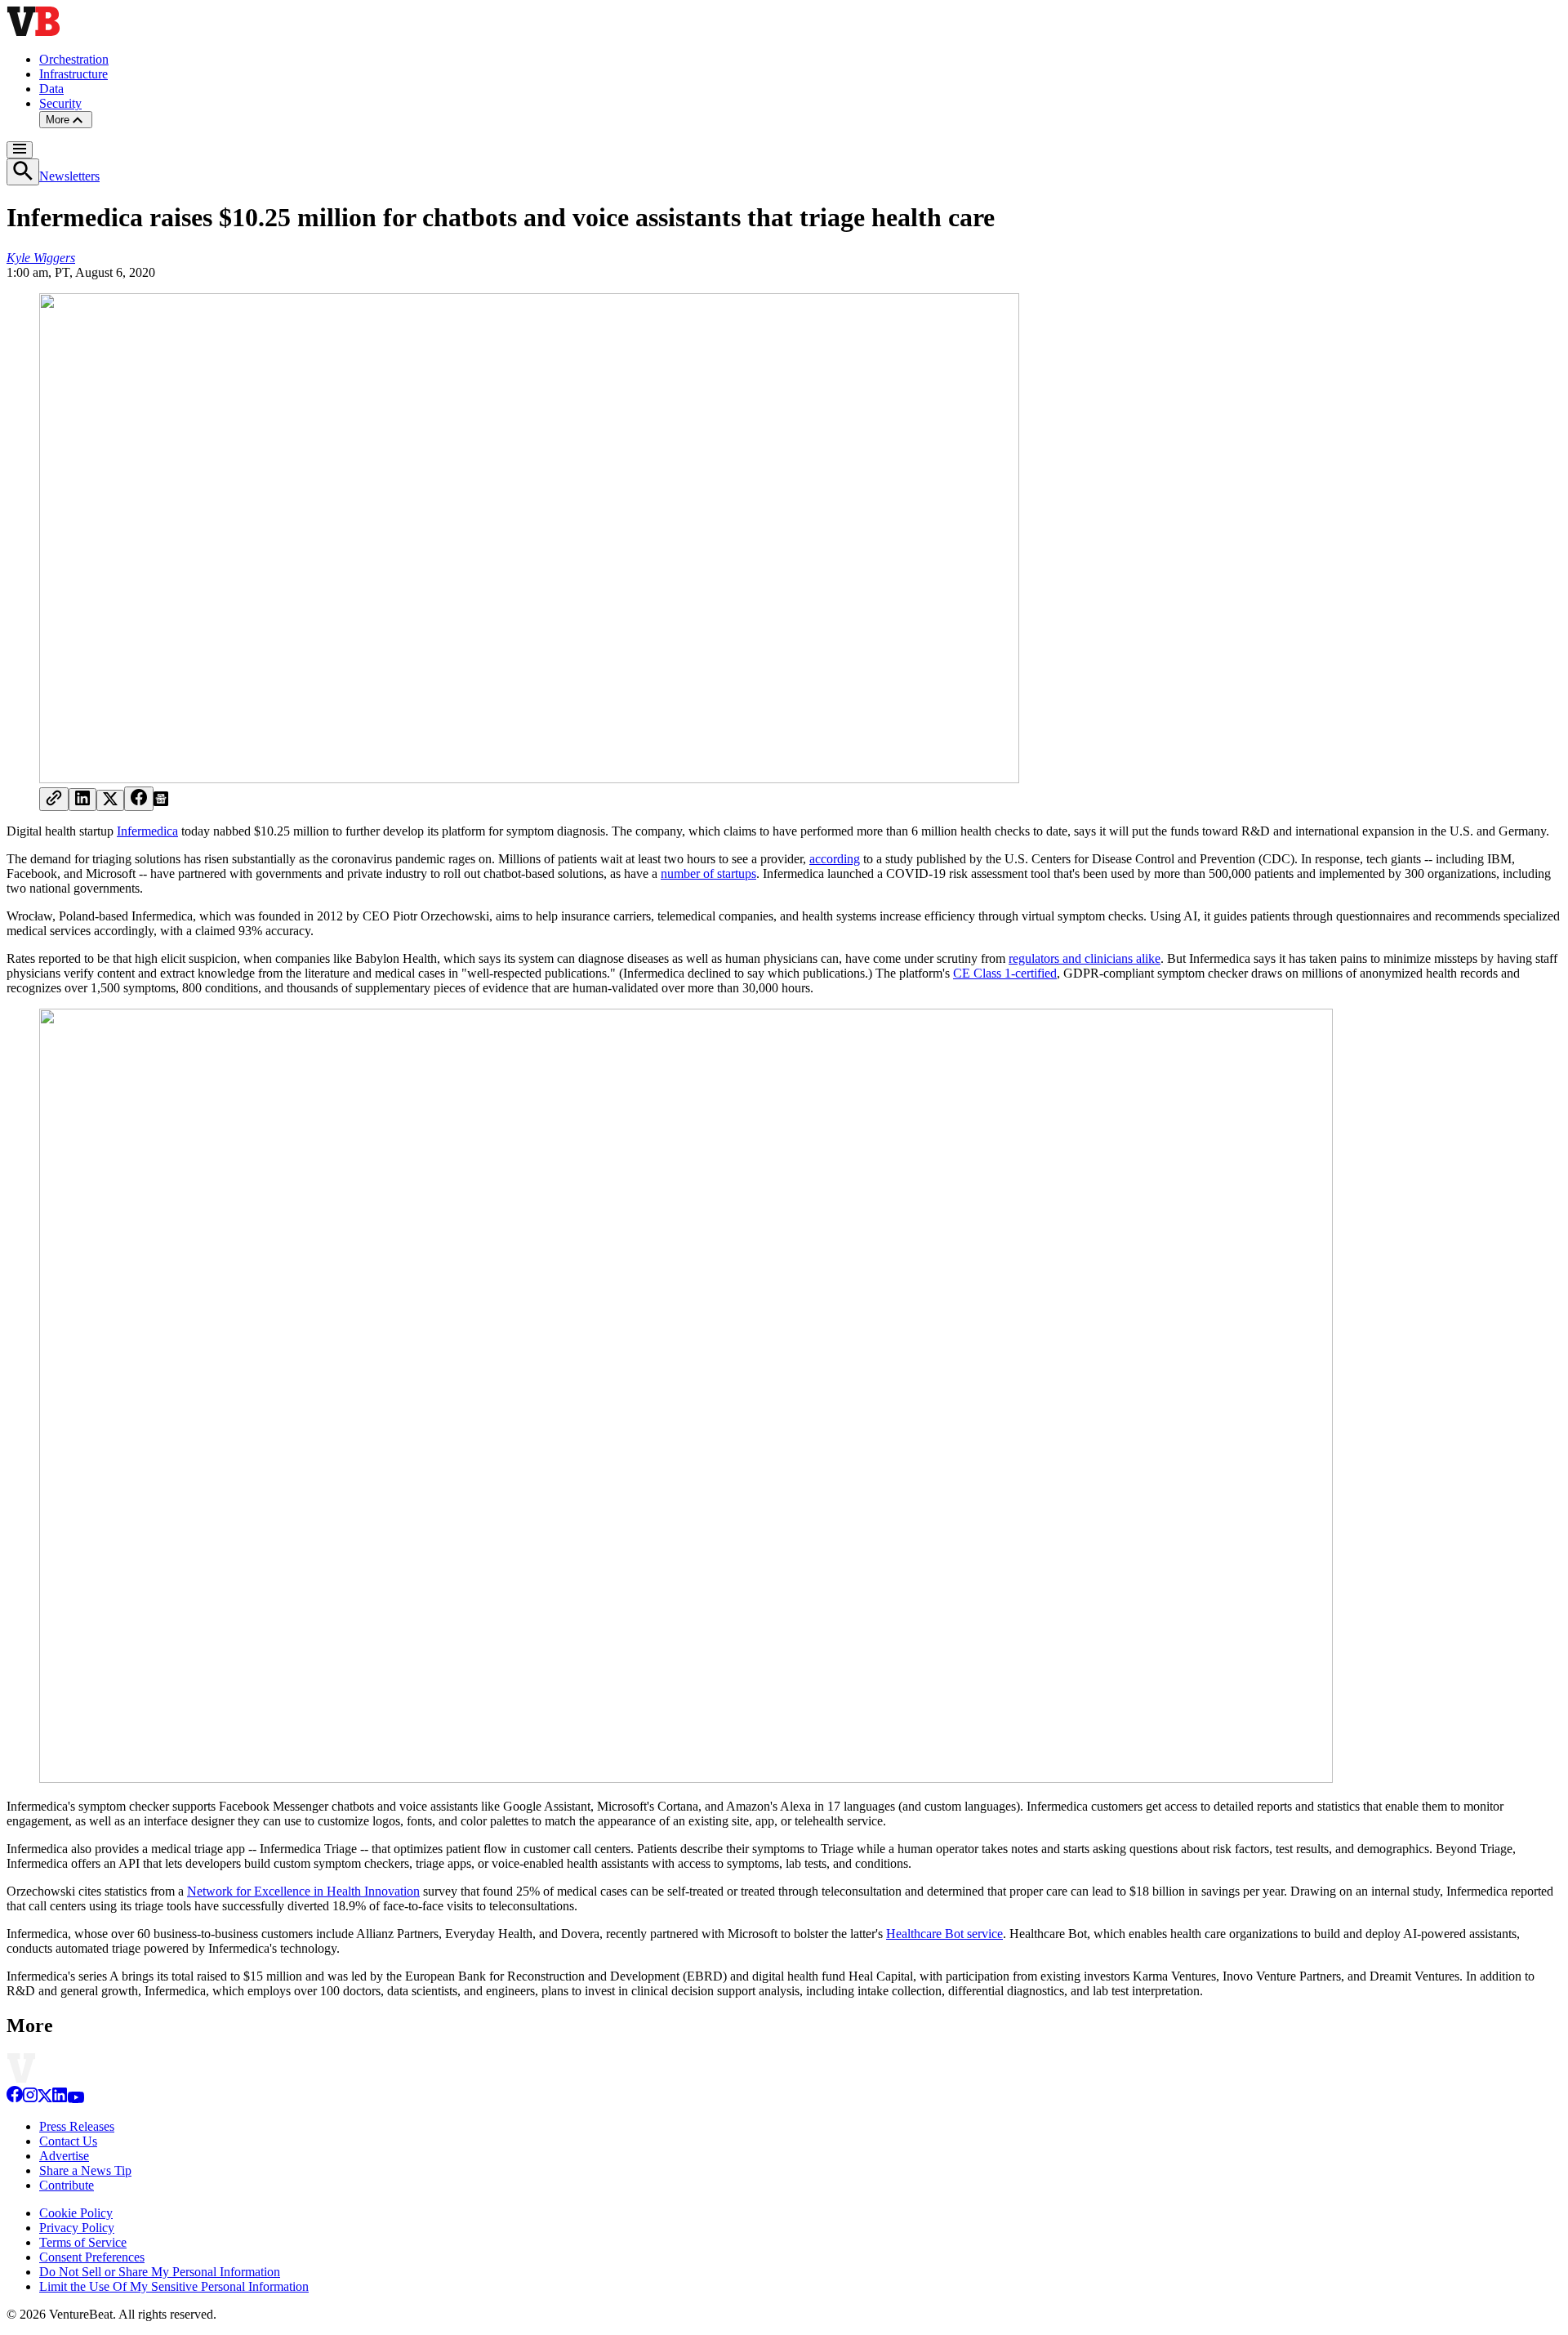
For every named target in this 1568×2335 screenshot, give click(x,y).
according (835, 859)
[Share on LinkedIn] (82, 800)
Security (60, 103)
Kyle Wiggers (41, 258)
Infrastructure (73, 74)
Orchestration (74, 59)
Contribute (67, 2185)
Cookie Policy (76, 2213)
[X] (45, 2099)
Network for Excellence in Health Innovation (303, 1891)
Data (51, 89)
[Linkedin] (60, 2099)
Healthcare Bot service (944, 1934)
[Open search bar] (23, 172)
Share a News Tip (85, 2170)
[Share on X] (110, 800)
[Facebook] (15, 2099)
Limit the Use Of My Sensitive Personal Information (174, 2286)
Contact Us (68, 2141)
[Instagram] (30, 2099)
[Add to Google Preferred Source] (161, 802)
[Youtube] (76, 2099)
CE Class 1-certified (1005, 973)
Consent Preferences (92, 2257)
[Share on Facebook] (139, 799)
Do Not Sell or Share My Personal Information (160, 2272)
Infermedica (147, 831)
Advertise (64, 2156)
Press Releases (77, 2126)
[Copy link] (54, 799)
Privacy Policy (77, 2228)
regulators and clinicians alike (1085, 958)
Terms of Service (83, 2242)
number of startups (708, 873)
